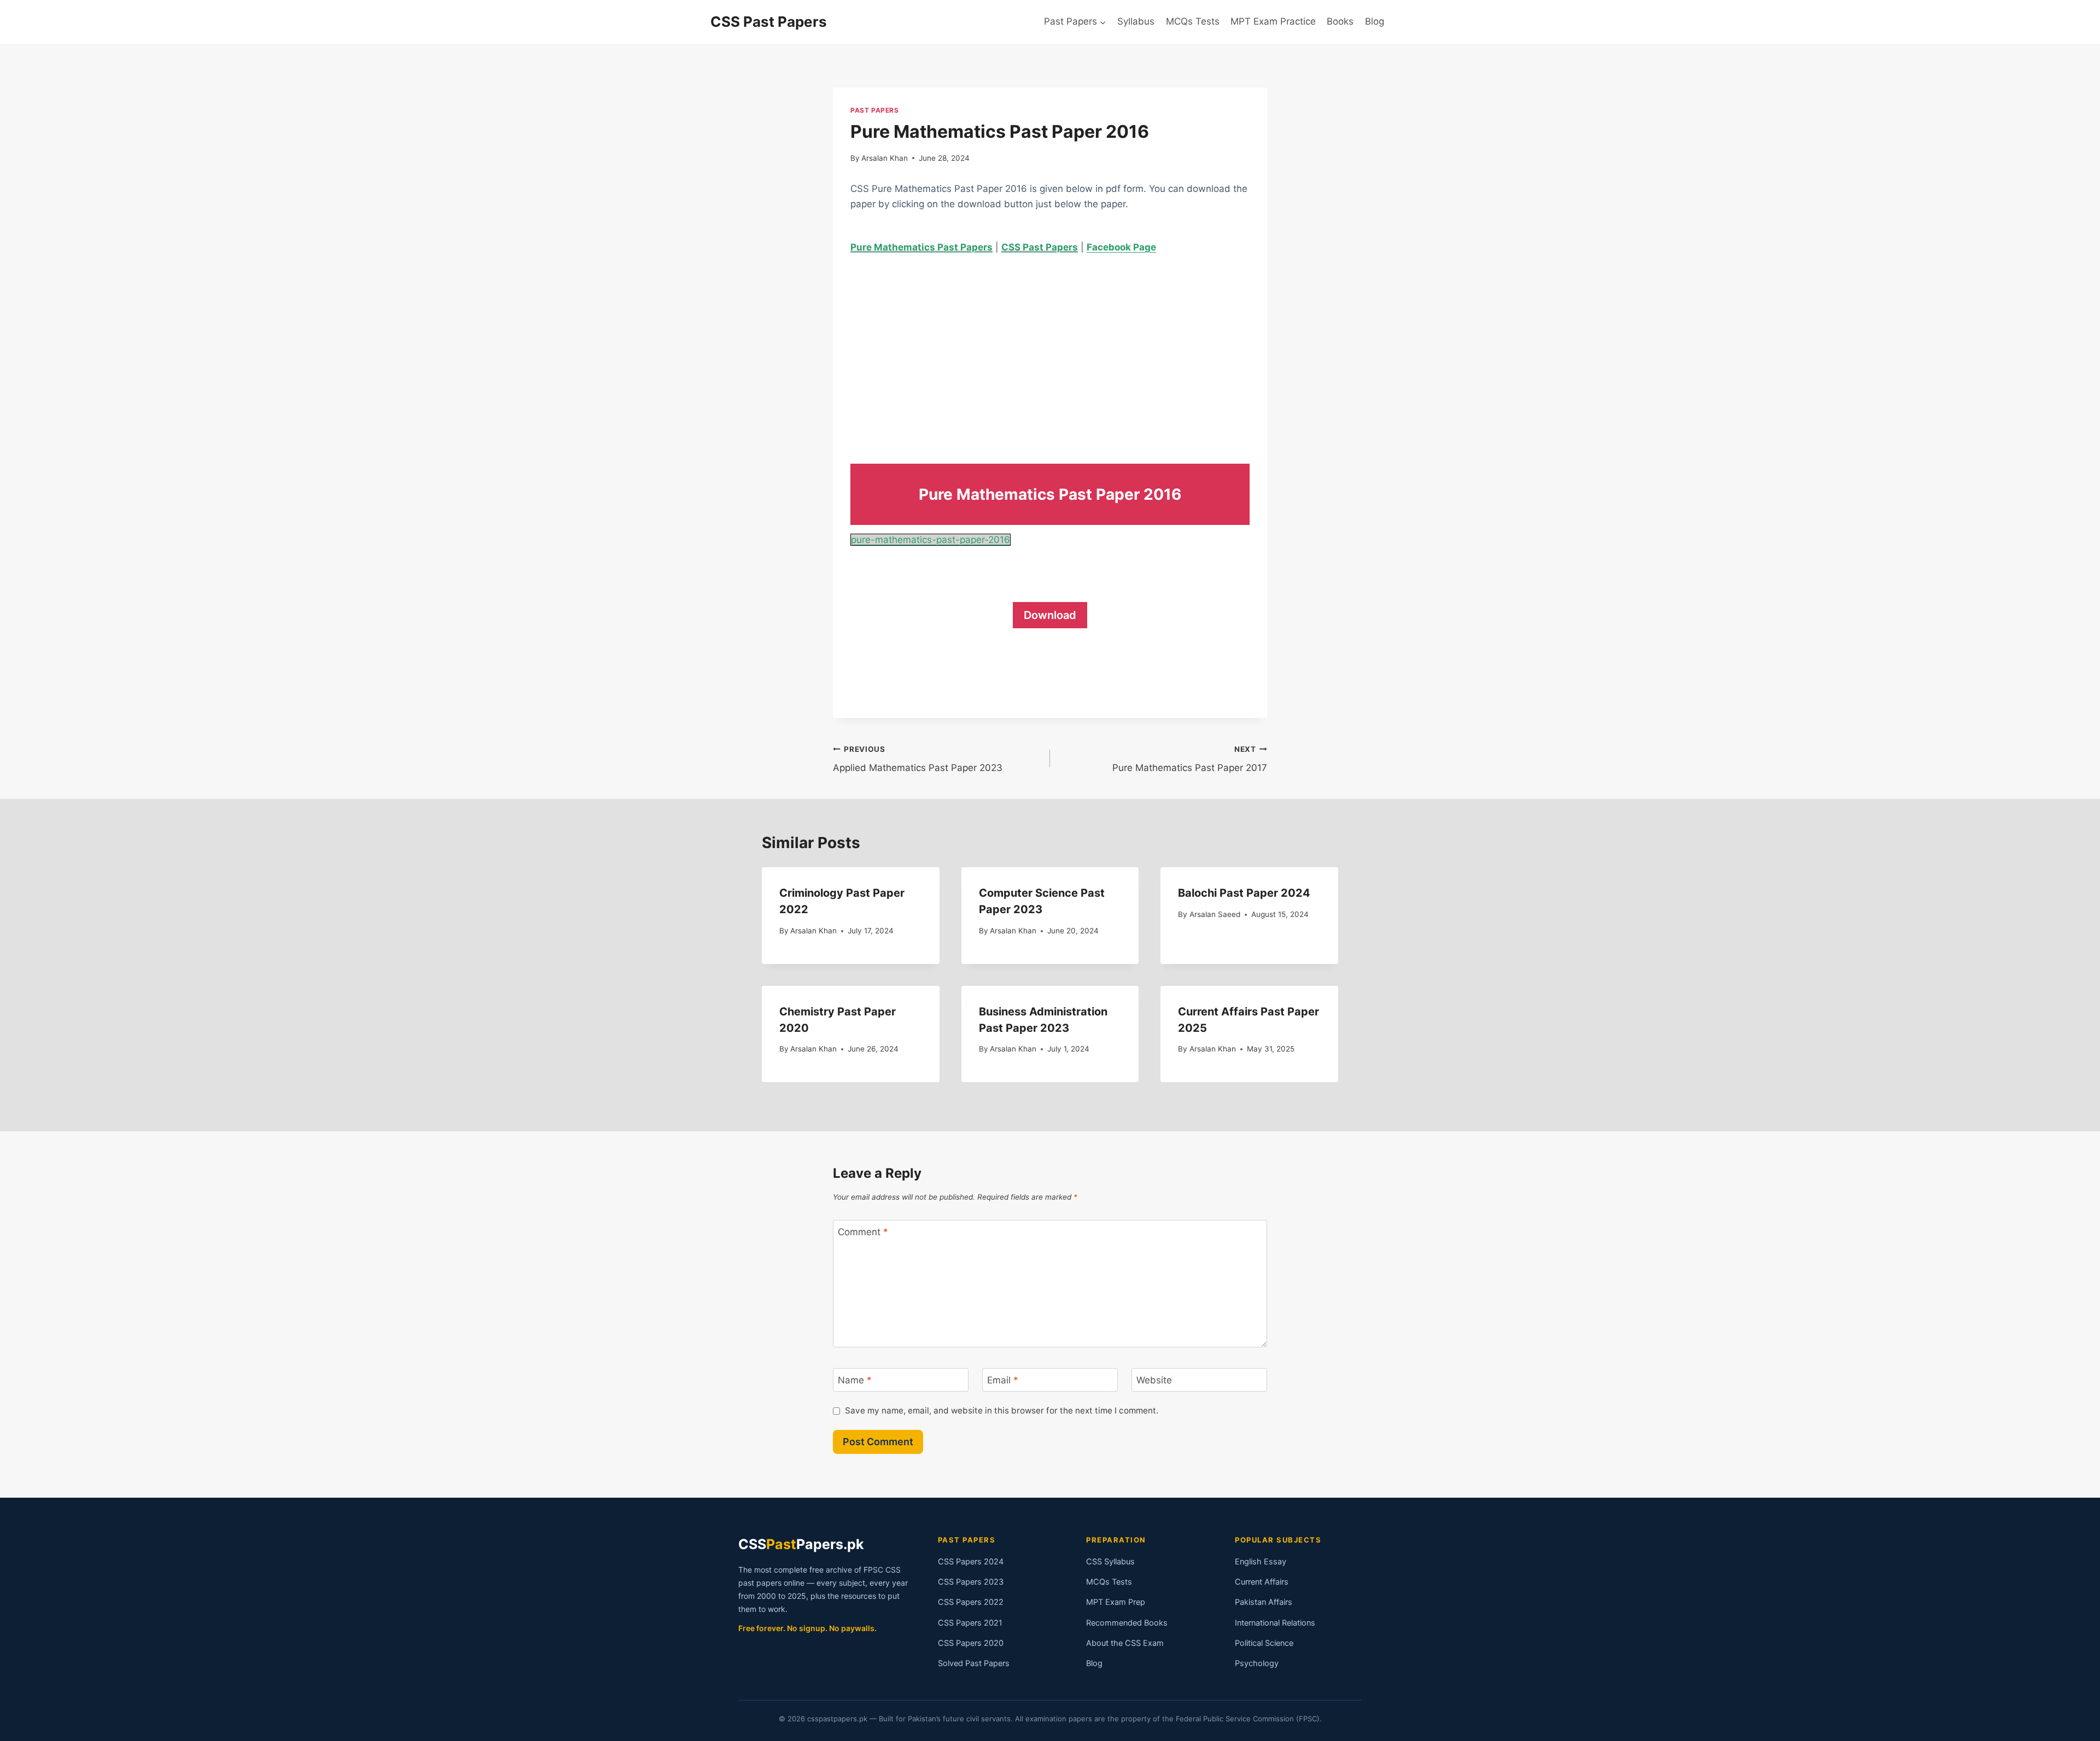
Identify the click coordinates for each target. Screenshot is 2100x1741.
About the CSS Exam (1125, 1643)
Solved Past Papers (974, 1663)
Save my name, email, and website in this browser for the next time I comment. (1002, 1410)
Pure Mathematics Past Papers (921, 247)
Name (855, 1380)
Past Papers (875, 110)
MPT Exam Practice (1273, 21)
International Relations (1275, 1623)
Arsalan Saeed (1215, 914)
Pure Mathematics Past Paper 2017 (1190, 759)
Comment (863, 1232)
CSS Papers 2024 (971, 1562)
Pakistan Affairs (1264, 1602)
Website (1154, 1380)
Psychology (1257, 1663)
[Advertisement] (1050, 349)
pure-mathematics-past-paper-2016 (931, 540)
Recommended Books (1127, 1623)
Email (1003, 1380)
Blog (1375, 21)
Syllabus (1136, 21)
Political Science (1264, 1643)
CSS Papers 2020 (971, 1643)
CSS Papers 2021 (970, 1623)
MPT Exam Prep (1116, 1602)
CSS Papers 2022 (971, 1602)
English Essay (1261, 1562)
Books (1340, 21)
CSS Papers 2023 (971, 1582)
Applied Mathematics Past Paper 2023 (918, 759)
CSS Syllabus (1110, 1562)
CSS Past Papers (1040, 247)
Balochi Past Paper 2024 (1244, 893)
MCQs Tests (1193, 21)
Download (1050, 615)
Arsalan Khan (885, 158)
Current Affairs (1262, 1582)
